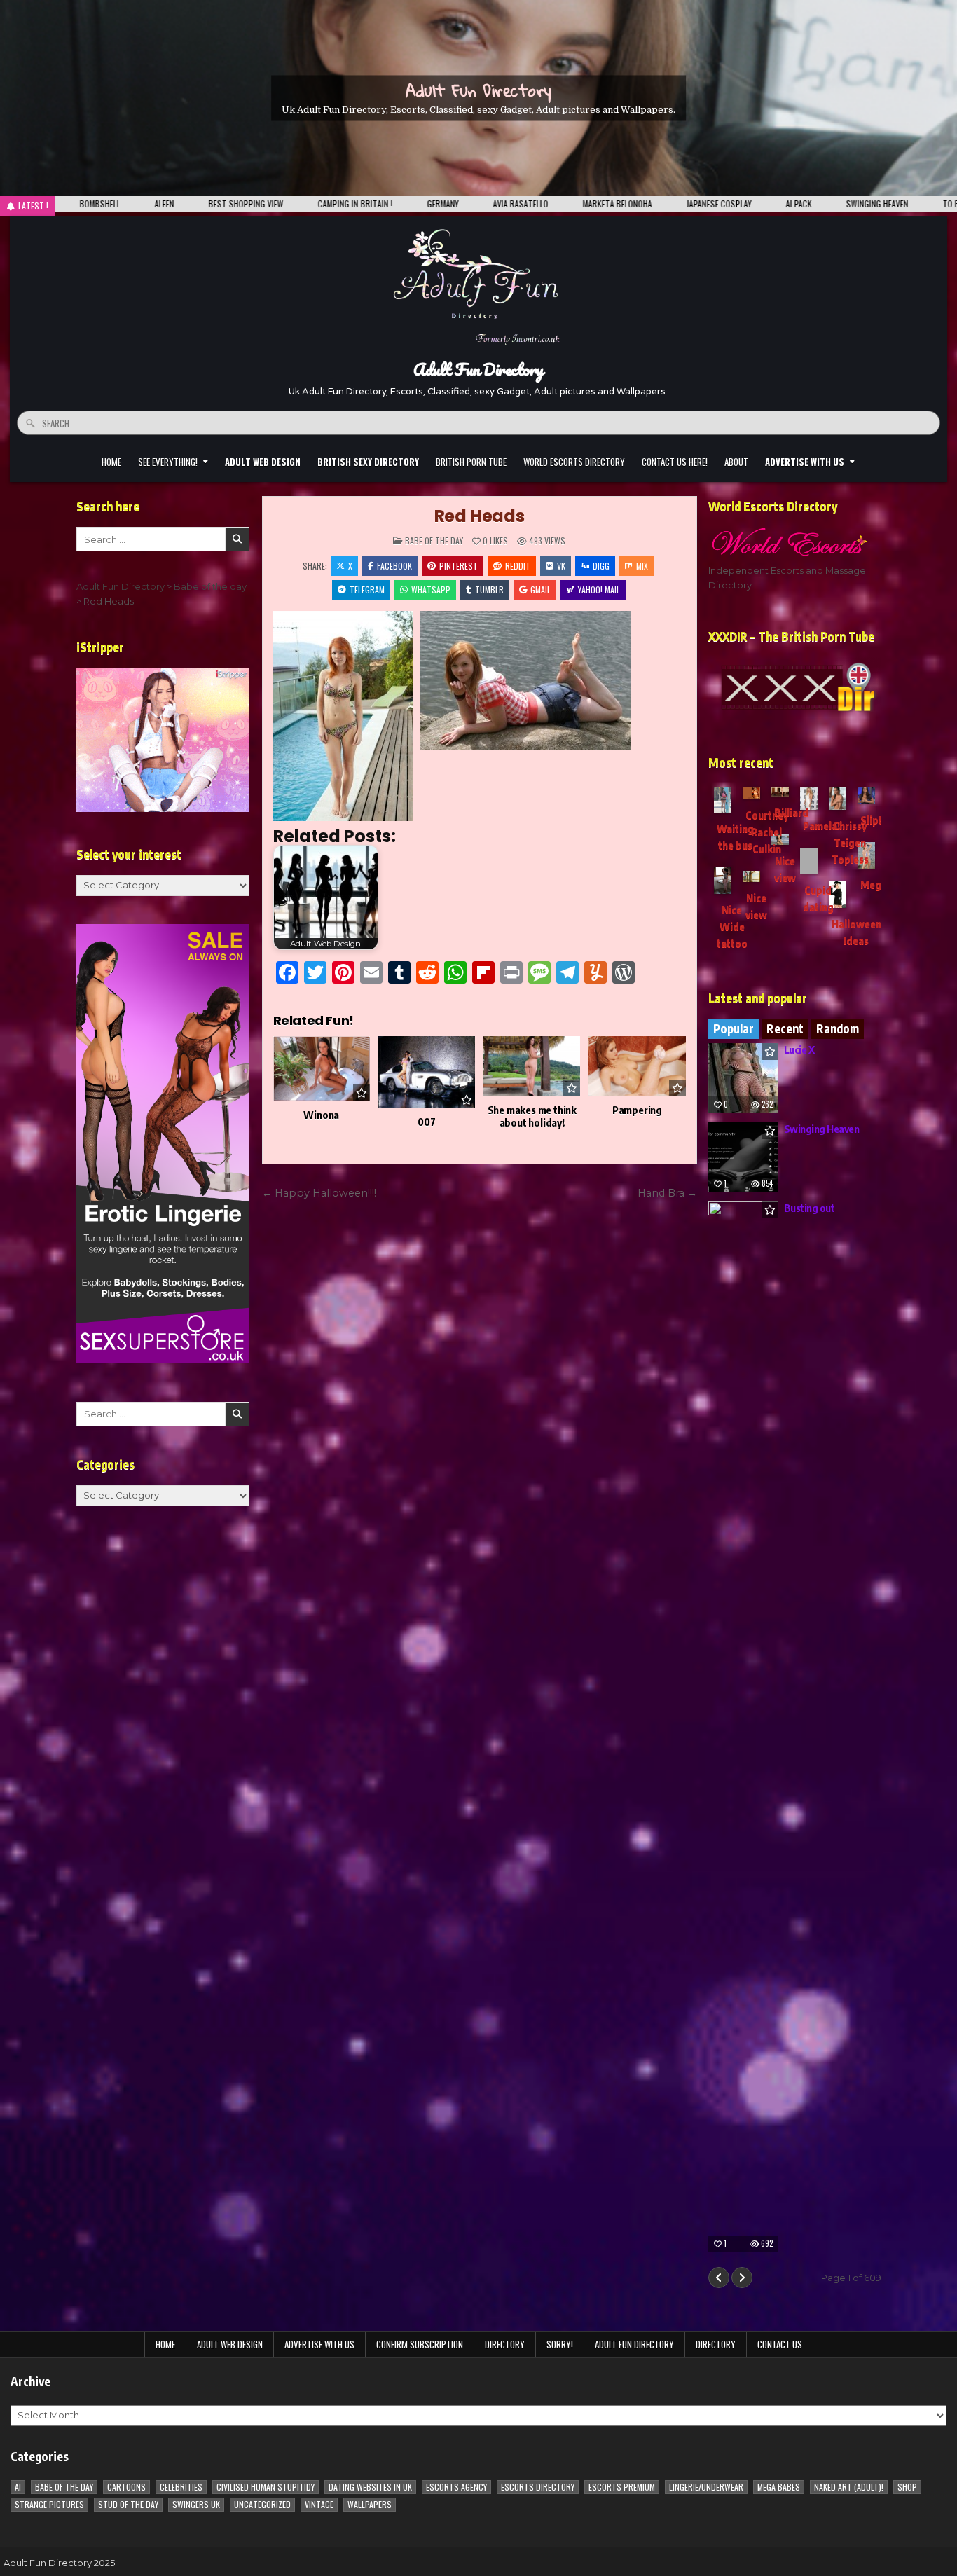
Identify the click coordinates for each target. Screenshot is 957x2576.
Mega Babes (779, 2487)
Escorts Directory (538, 2487)
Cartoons (126, 2487)
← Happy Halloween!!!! (319, 1193)
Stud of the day (128, 2504)
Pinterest (459, 566)
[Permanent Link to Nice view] (751, 876)
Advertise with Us (319, 2344)
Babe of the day (434, 540)
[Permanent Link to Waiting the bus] (723, 800)
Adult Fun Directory (478, 90)
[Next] (742, 2278)
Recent (785, 1028)
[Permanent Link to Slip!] (866, 795)
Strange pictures (49, 2504)
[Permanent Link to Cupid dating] (809, 861)
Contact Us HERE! (675, 462)
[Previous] (719, 2278)
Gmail (541, 590)
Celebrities (181, 2487)
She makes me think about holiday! (532, 1116)
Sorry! (560, 2344)
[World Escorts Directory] (795, 541)
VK (561, 566)
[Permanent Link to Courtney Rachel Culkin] (751, 793)
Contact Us (780, 2344)
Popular (734, 1028)
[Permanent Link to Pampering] (637, 1067)
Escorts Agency (456, 2487)
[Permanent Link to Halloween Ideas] (838, 895)
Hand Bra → (667, 1193)
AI (18, 2487)
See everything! (168, 462)
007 (426, 1122)
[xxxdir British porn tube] (795, 687)
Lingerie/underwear (706, 2487)
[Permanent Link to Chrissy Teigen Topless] (838, 798)
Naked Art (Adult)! (849, 2487)
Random (838, 1028)
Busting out (810, 1208)
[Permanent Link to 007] (427, 1073)
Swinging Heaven (822, 1129)
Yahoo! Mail (599, 590)
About (736, 462)
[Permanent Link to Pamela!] (809, 798)
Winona (321, 1115)
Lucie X (799, 1049)
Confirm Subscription (420, 2344)
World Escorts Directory (574, 462)
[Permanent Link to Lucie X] (743, 1078)
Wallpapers (370, 2504)
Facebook (394, 566)
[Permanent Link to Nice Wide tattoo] (723, 881)
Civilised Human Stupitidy (266, 2487)
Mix (642, 566)
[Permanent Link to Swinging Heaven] (743, 1157)
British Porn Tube (471, 462)
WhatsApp (431, 590)
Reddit (518, 566)
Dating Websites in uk (370, 2487)
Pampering (637, 1110)
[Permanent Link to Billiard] (780, 792)
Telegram (367, 590)
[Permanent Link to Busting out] (743, 1727)
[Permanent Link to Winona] (322, 1069)
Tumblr (489, 590)
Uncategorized (262, 2504)
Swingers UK (196, 2504)
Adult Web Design (230, 2344)
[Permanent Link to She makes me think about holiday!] (532, 1067)
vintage (319, 2504)
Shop (907, 2487)
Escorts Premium (622, 2487)
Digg (601, 566)
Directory (505, 2344)
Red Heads (480, 516)
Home (111, 462)
